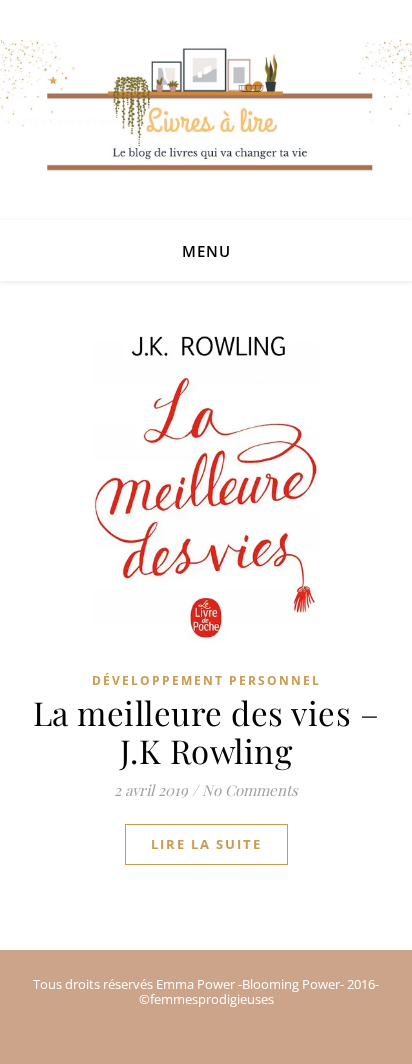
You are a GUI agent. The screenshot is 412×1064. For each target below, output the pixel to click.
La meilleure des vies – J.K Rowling (206, 731)
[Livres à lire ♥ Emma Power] (206, 130)
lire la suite (206, 844)
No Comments (250, 790)
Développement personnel (206, 680)
